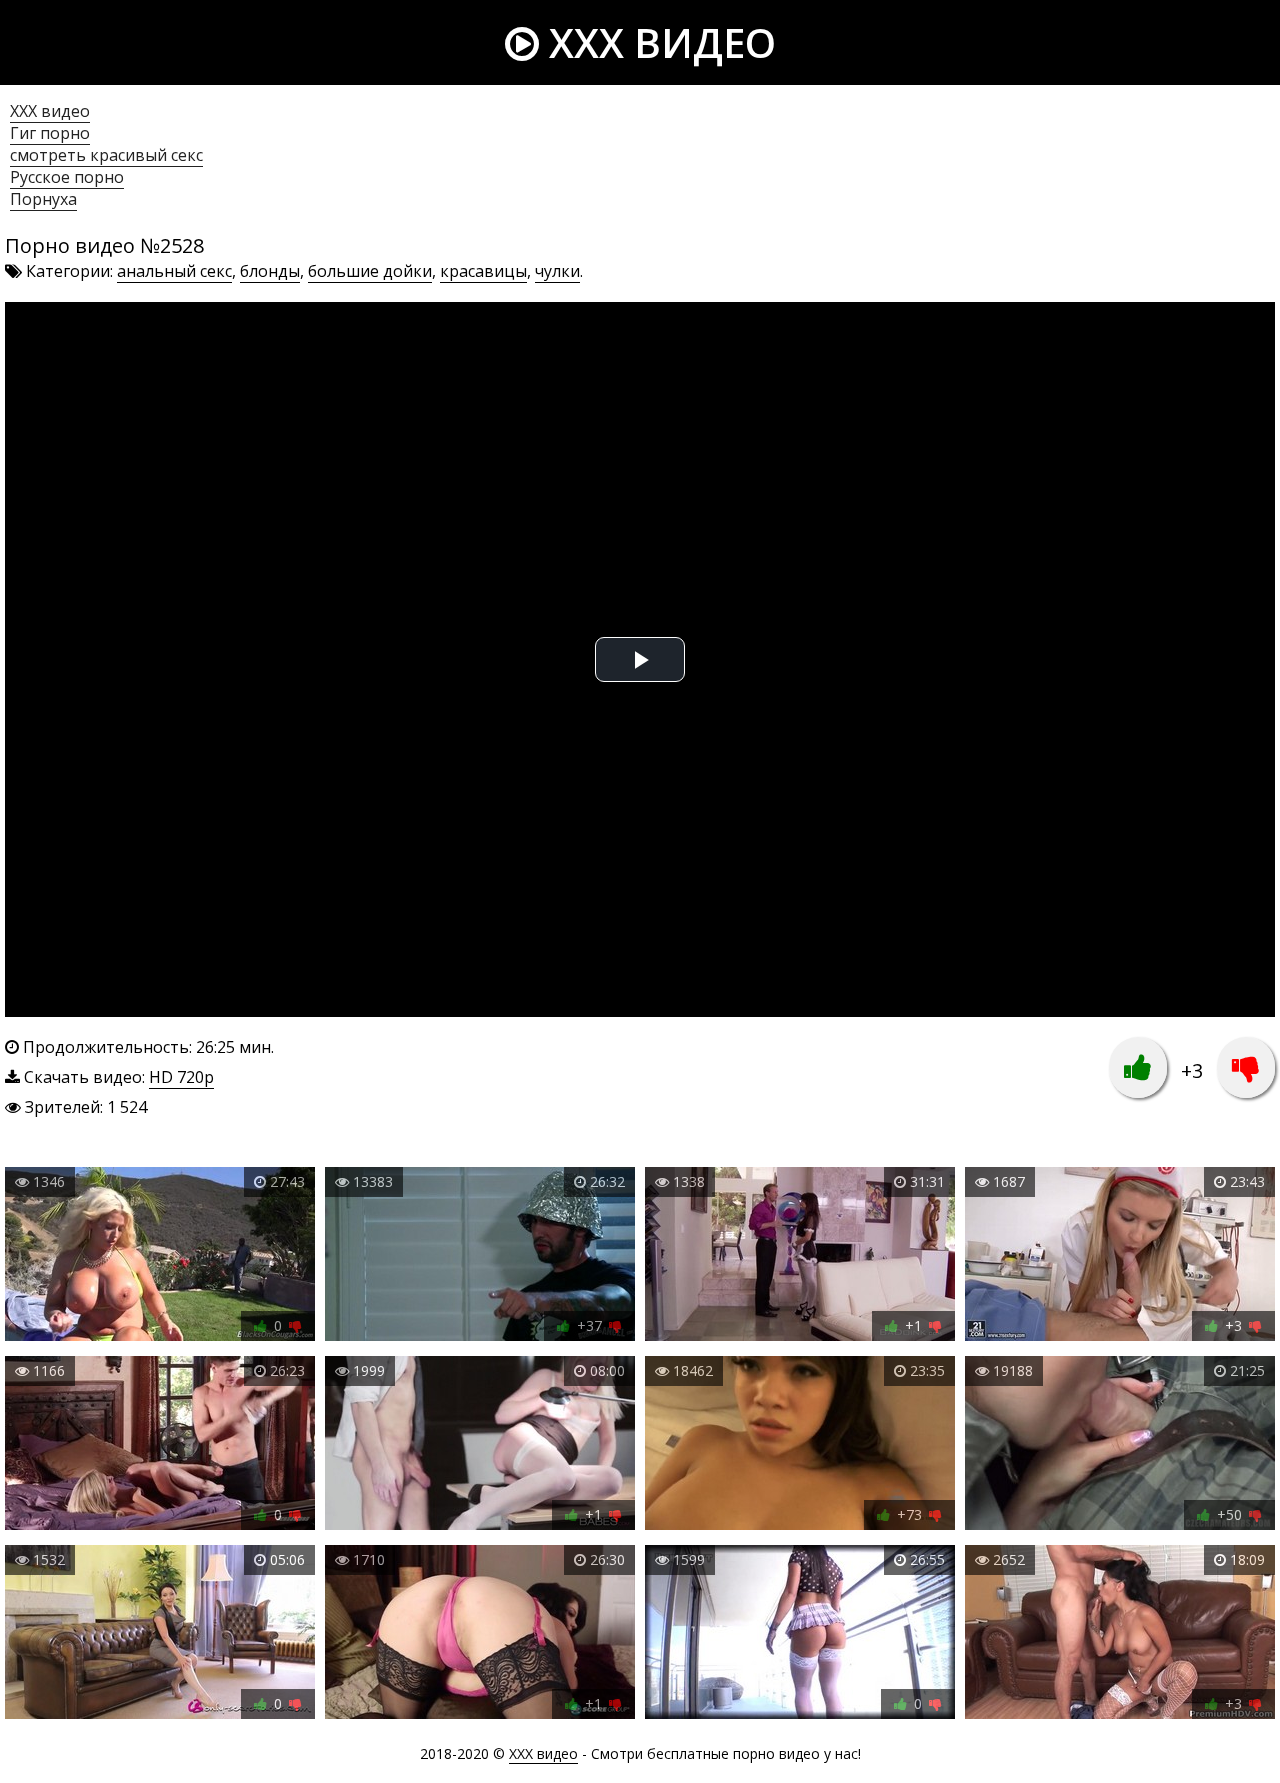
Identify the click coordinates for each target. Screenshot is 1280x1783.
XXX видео (657, 42)
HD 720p (181, 1077)
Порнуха (43, 199)
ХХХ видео (50, 111)
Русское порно (67, 177)
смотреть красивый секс (106, 155)
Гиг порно (50, 133)
